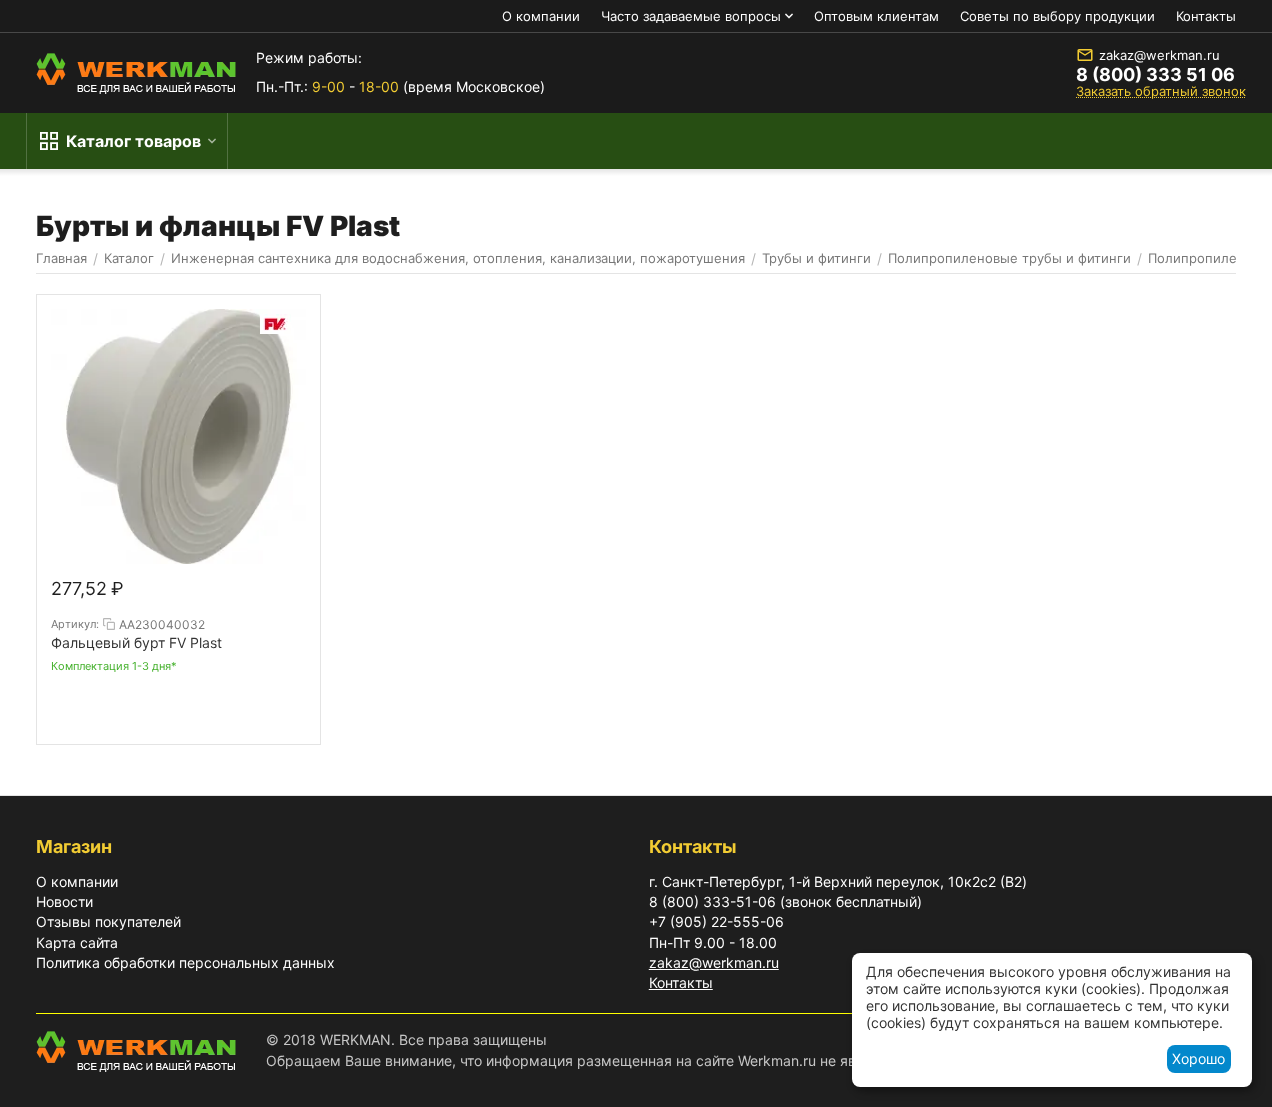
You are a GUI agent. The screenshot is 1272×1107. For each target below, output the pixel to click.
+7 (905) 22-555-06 (716, 921)
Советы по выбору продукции (1057, 16)
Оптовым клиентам (876, 16)
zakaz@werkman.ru (1159, 55)
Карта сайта (77, 942)
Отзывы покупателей (108, 921)
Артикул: (75, 624)
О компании (541, 16)
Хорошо (1198, 1058)
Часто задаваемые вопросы (691, 16)
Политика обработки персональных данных (185, 962)
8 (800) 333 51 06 (1155, 75)
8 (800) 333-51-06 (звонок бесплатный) (785, 901)
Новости (64, 901)
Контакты (1206, 16)
